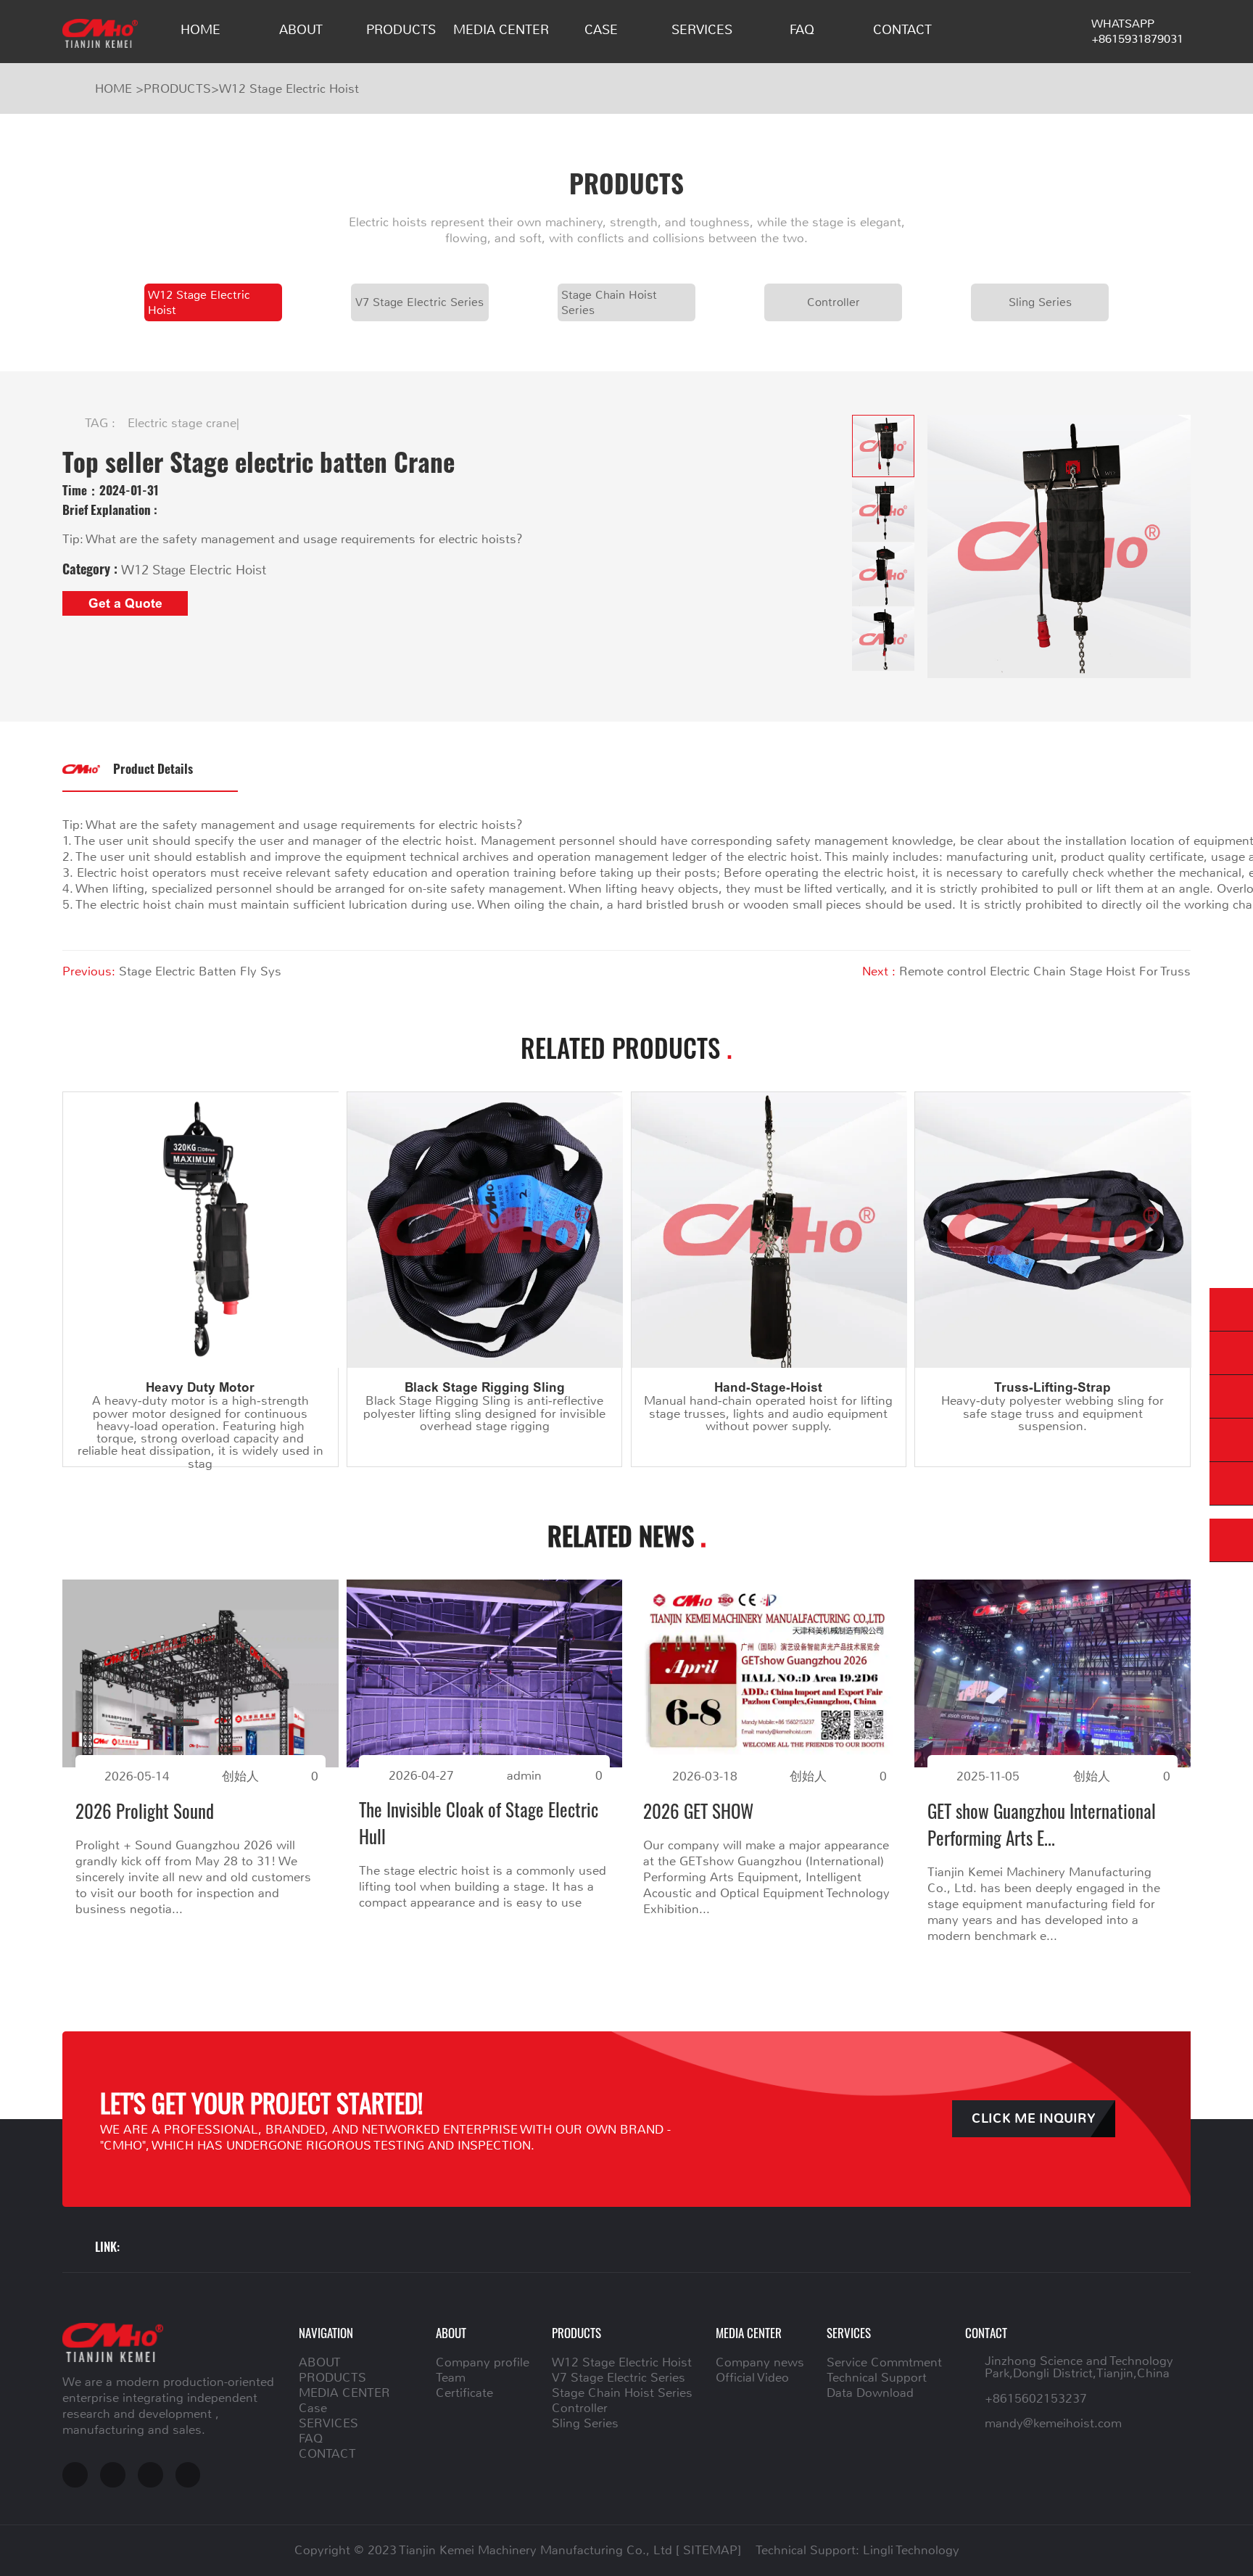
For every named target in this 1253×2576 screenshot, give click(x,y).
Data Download (870, 2393)
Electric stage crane (182, 423)
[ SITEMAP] (708, 2550)
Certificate (464, 2393)
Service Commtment (884, 2362)
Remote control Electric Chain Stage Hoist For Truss (1045, 971)
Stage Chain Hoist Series (609, 302)
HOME (200, 30)
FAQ (802, 30)
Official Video (752, 2377)
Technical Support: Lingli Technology (857, 2550)
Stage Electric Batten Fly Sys (200, 971)
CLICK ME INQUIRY (1034, 2119)
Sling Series (1040, 302)
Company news (760, 2362)
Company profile (483, 2362)
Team (451, 2377)
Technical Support (877, 2377)
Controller (834, 302)
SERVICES (702, 30)
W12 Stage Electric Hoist (289, 88)
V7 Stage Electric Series (419, 302)
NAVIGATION (326, 2332)
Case (601, 30)
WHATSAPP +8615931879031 (1137, 31)
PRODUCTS (401, 30)
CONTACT (902, 30)
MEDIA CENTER (501, 30)
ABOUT (301, 30)
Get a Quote (125, 603)
